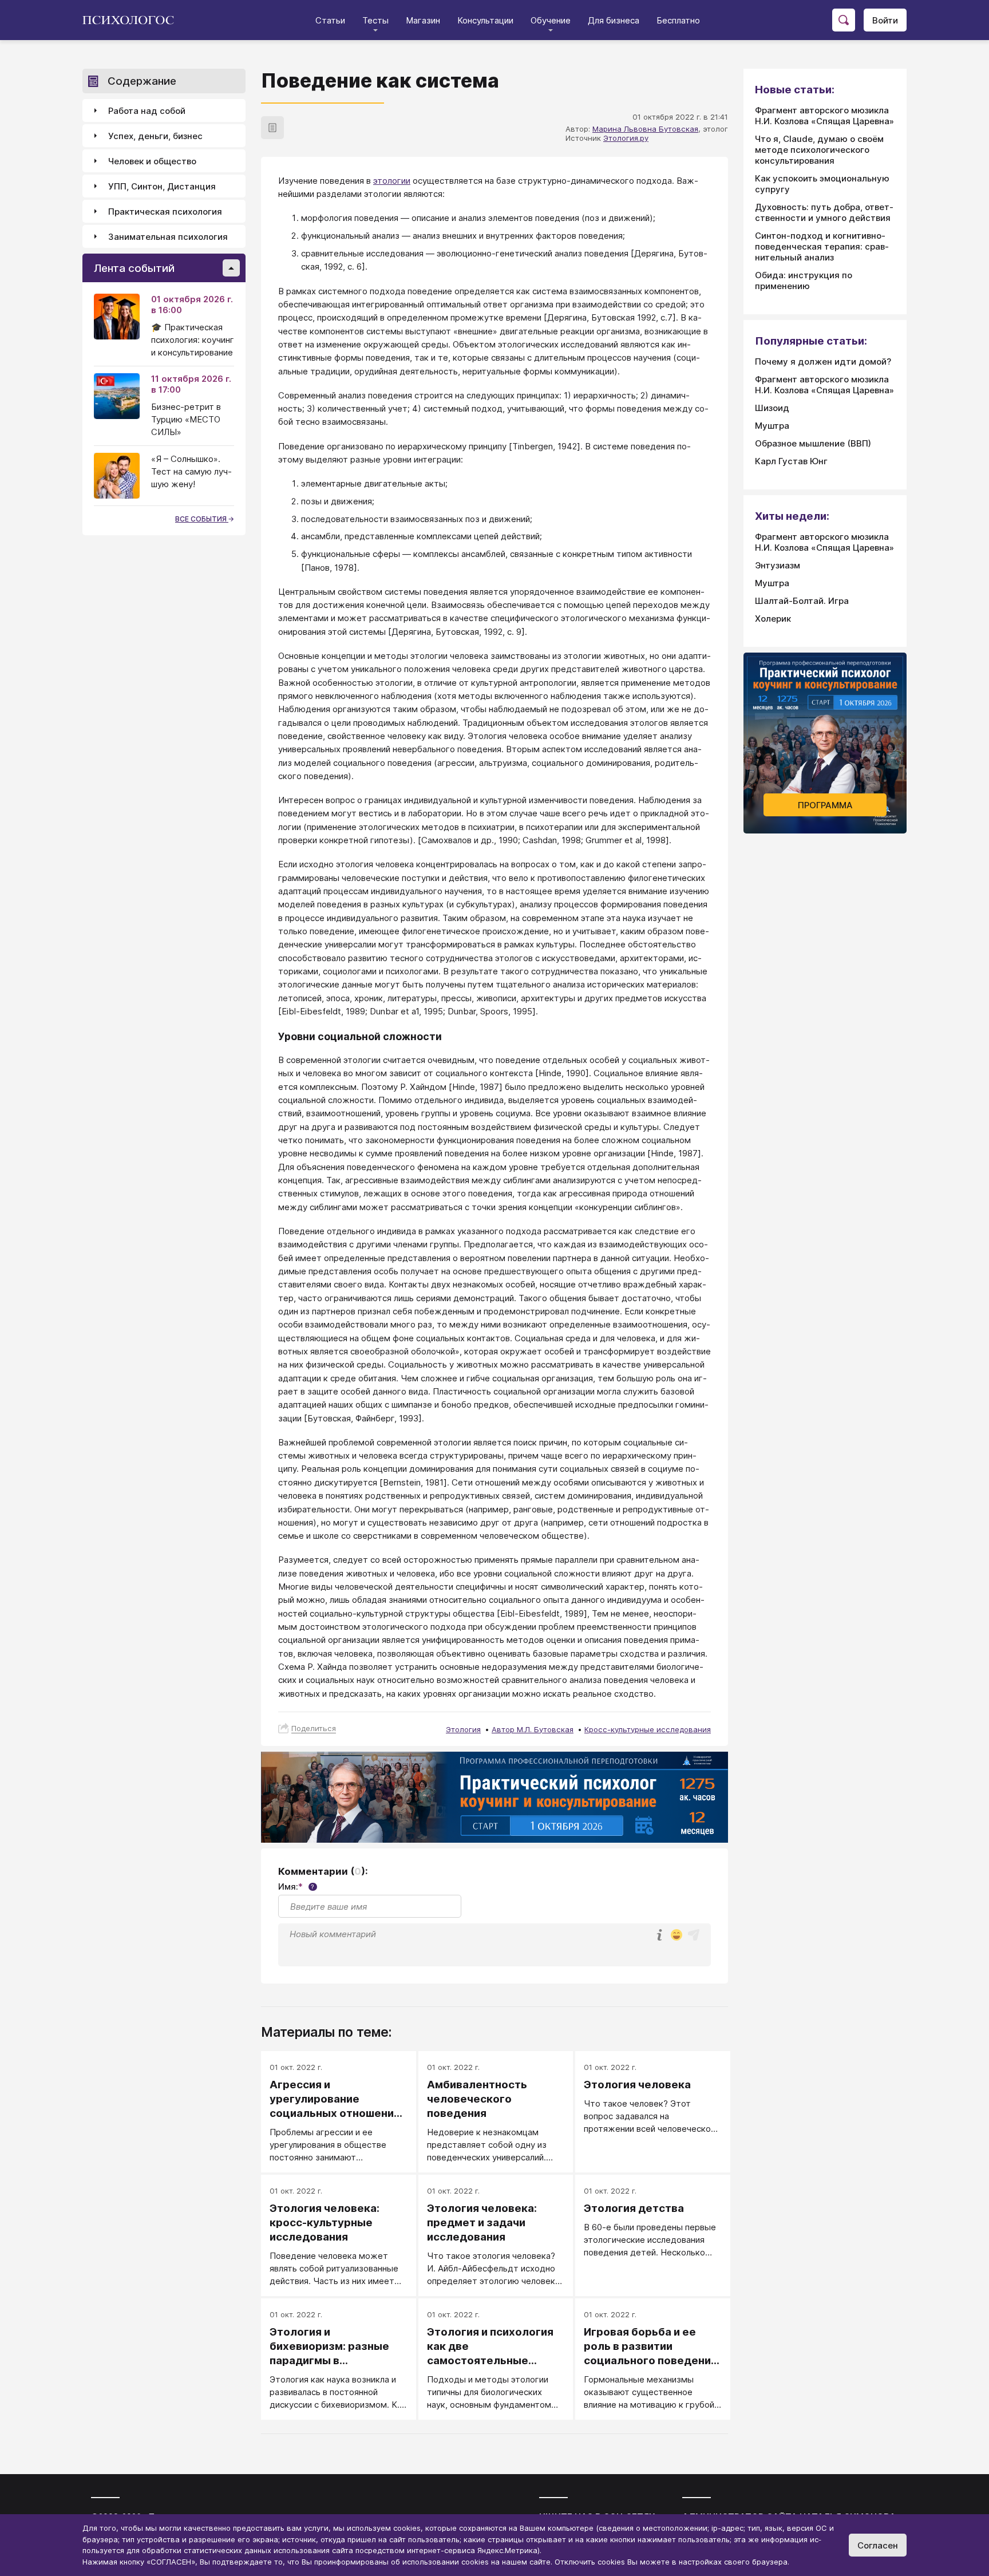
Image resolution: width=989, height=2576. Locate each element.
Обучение (551, 20)
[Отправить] (694, 1935)
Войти (885, 20)
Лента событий (134, 268)
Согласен (878, 2545)
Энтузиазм (778, 565)
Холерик (773, 619)
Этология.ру (626, 138)
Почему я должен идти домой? (823, 361)
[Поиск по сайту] (844, 20)
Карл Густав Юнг (791, 461)
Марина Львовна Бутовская (645, 129)
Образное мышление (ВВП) (813, 443)
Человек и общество (152, 161)
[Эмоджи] (677, 1936)
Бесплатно (678, 20)
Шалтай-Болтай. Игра (802, 601)
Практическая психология (165, 212)
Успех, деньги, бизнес (155, 136)
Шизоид (772, 408)
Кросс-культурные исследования (648, 1729)
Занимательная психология (168, 237)
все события (202, 519)
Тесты (375, 20)
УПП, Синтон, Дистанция (162, 186)
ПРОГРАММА (825, 805)
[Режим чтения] (272, 128)
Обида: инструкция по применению (804, 280)
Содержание (142, 81)
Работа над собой (147, 111)
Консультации (485, 20)
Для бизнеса (614, 20)
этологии (392, 181)
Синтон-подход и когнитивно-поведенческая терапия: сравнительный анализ (822, 246)
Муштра (772, 426)
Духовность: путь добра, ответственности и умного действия (824, 212)
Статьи (330, 20)
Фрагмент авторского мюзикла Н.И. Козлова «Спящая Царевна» (824, 116)
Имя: (296, 1886)
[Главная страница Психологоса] (132, 20)
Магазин (423, 20)
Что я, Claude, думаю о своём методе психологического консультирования (819, 150)
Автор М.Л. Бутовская (533, 1729)
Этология (463, 1729)
